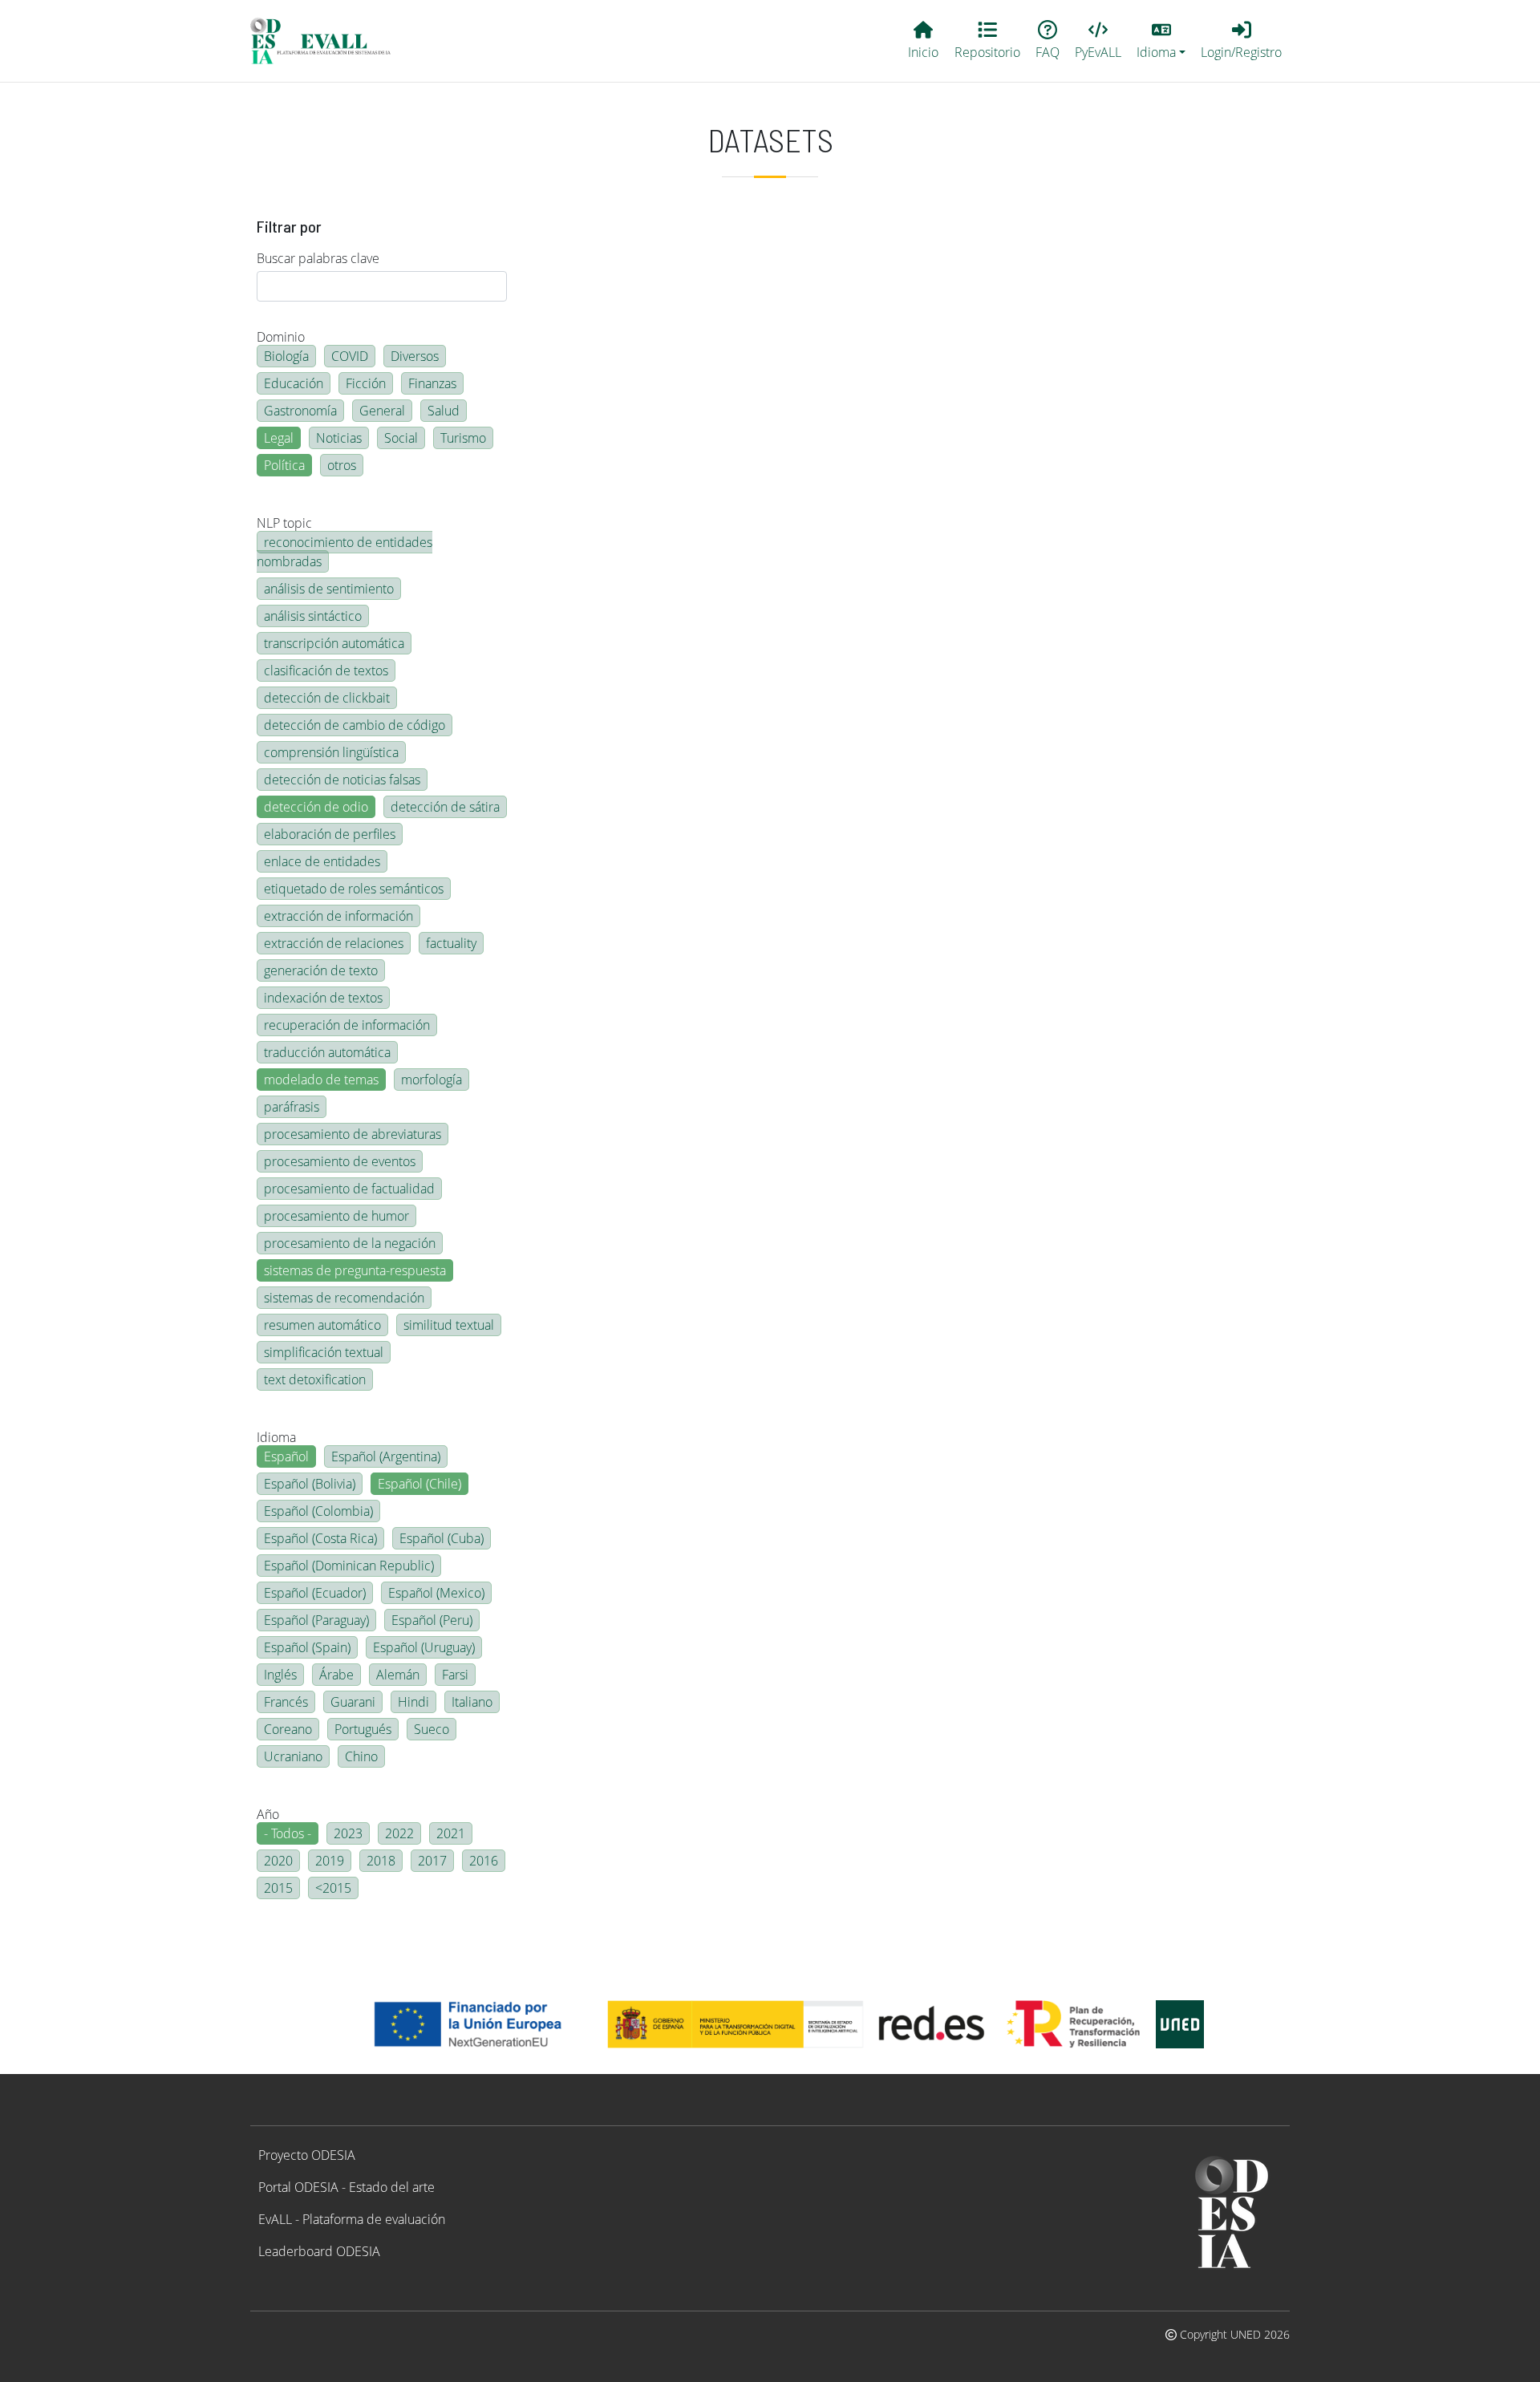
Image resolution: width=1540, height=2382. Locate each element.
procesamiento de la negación (350, 1243)
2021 (451, 1833)
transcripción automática (334, 643)
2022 (399, 1833)
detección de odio (316, 807)
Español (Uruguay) (424, 1647)
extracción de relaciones (334, 943)
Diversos (415, 356)
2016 (484, 1861)
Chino (361, 1756)
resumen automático (322, 1325)
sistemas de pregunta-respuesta (355, 1270)
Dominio (281, 337)
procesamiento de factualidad (349, 1189)
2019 (330, 1861)
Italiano (472, 1702)
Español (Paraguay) (316, 1620)
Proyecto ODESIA (307, 2155)
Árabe (336, 1675)
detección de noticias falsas (342, 780)
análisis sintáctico (313, 616)
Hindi (413, 1702)
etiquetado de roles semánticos (354, 889)
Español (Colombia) (318, 1511)
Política (284, 465)
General (382, 411)
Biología (286, 356)
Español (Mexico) (436, 1593)
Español (286, 1456)
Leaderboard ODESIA (319, 2251)
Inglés (280, 1675)
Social (401, 438)
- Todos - (288, 1833)
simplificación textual (324, 1352)
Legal (279, 438)
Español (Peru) (432, 1620)
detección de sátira (445, 807)
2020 (278, 1861)
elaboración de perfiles (330, 834)
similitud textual (449, 1325)
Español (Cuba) (442, 1538)
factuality (451, 943)
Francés (286, 1702)
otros (342, 465)
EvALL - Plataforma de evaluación (352, 2219)
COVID (350, 356)
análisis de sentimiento (329, 589)
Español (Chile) (419, 1484)
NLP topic (284, 523)
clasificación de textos (326, 670)
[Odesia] (327, 41)
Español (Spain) (307, 1647)
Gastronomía (300, 411)
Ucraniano (293, 1756)
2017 (432, 1861)
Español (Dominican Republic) (349, 1566)
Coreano (288, 1729)
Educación (294, 383)
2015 (278, 1888)
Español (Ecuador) (315, 1593)
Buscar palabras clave (318, 258)
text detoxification (315, 1379)
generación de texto (321, 970)
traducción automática (327, 1052)
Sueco (432, 1729)
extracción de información (338, 916)
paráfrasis (292, 1107)
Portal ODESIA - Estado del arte (346, 2187)
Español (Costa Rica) (320, 1538)
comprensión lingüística (331, 752)
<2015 (333, 1888)
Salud (444, 411)
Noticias (339, 438)
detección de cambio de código (355, 725)
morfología (432, 1080)
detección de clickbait (327, 698)
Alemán (398, 1675)
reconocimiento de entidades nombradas (344, 552)
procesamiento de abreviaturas (353, 1134)
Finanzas (432, 383)
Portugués (363, 1729)
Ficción (366, 383)
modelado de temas (321, 1080)
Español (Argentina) (386, 1456)
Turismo (463, 438)
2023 (348, 1833)
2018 (381, 1861)
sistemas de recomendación (344, 1298)
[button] (1161, 41)
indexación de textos (323, 998)
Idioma (276, 1437)
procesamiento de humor (336, 1216)
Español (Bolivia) (310, 1484)
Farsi (455, 1675)
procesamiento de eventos (340, 1161)
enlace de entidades (322, 861)
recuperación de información (347, 1025)
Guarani (353, 1702)
